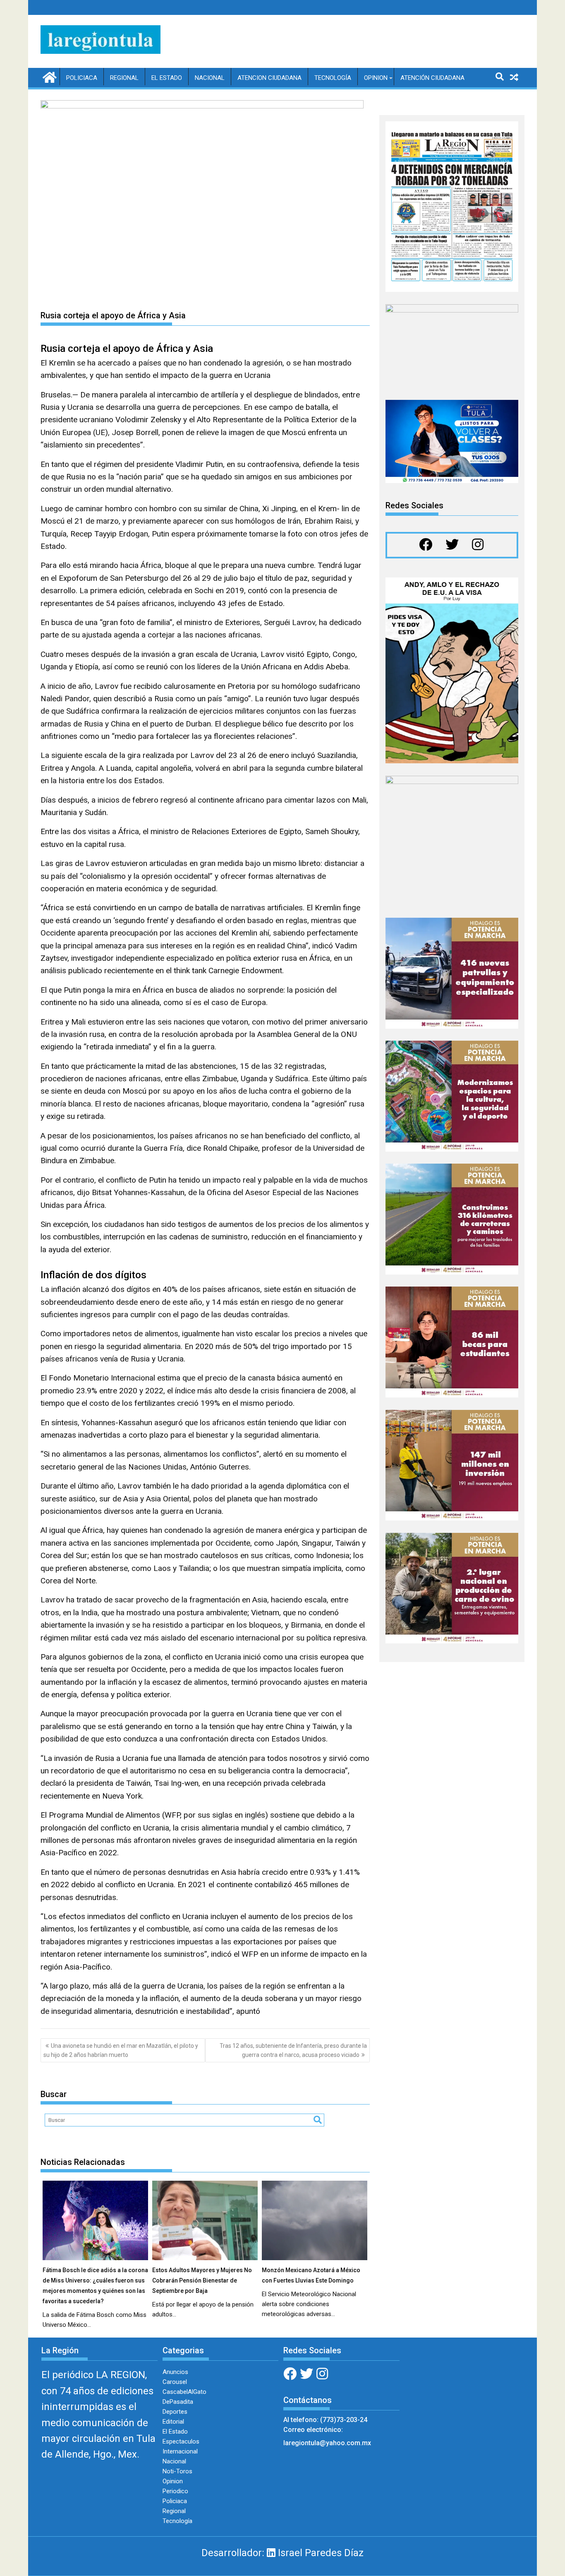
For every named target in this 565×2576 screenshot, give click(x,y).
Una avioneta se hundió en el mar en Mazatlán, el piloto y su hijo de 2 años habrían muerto (121, 2050)
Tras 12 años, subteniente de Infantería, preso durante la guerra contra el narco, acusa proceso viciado (293, 2050)
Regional (124, 78)
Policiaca (82, 78)
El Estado (167, 78)
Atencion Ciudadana (269, 78)
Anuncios (175, 2372)
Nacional (210, 78)
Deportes (175, 2412)
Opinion (376, 78)
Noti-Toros (177, 2471)
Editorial (173, 2422)
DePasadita (178, 2402)
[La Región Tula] (49, 77)
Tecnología (333, 78)
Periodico (175, 2491)
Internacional (180, 2451)
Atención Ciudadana (432, 78)
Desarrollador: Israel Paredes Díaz (282, 2553)
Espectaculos (181, 2441)
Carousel (175, 2382)
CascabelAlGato (184, 2392)
